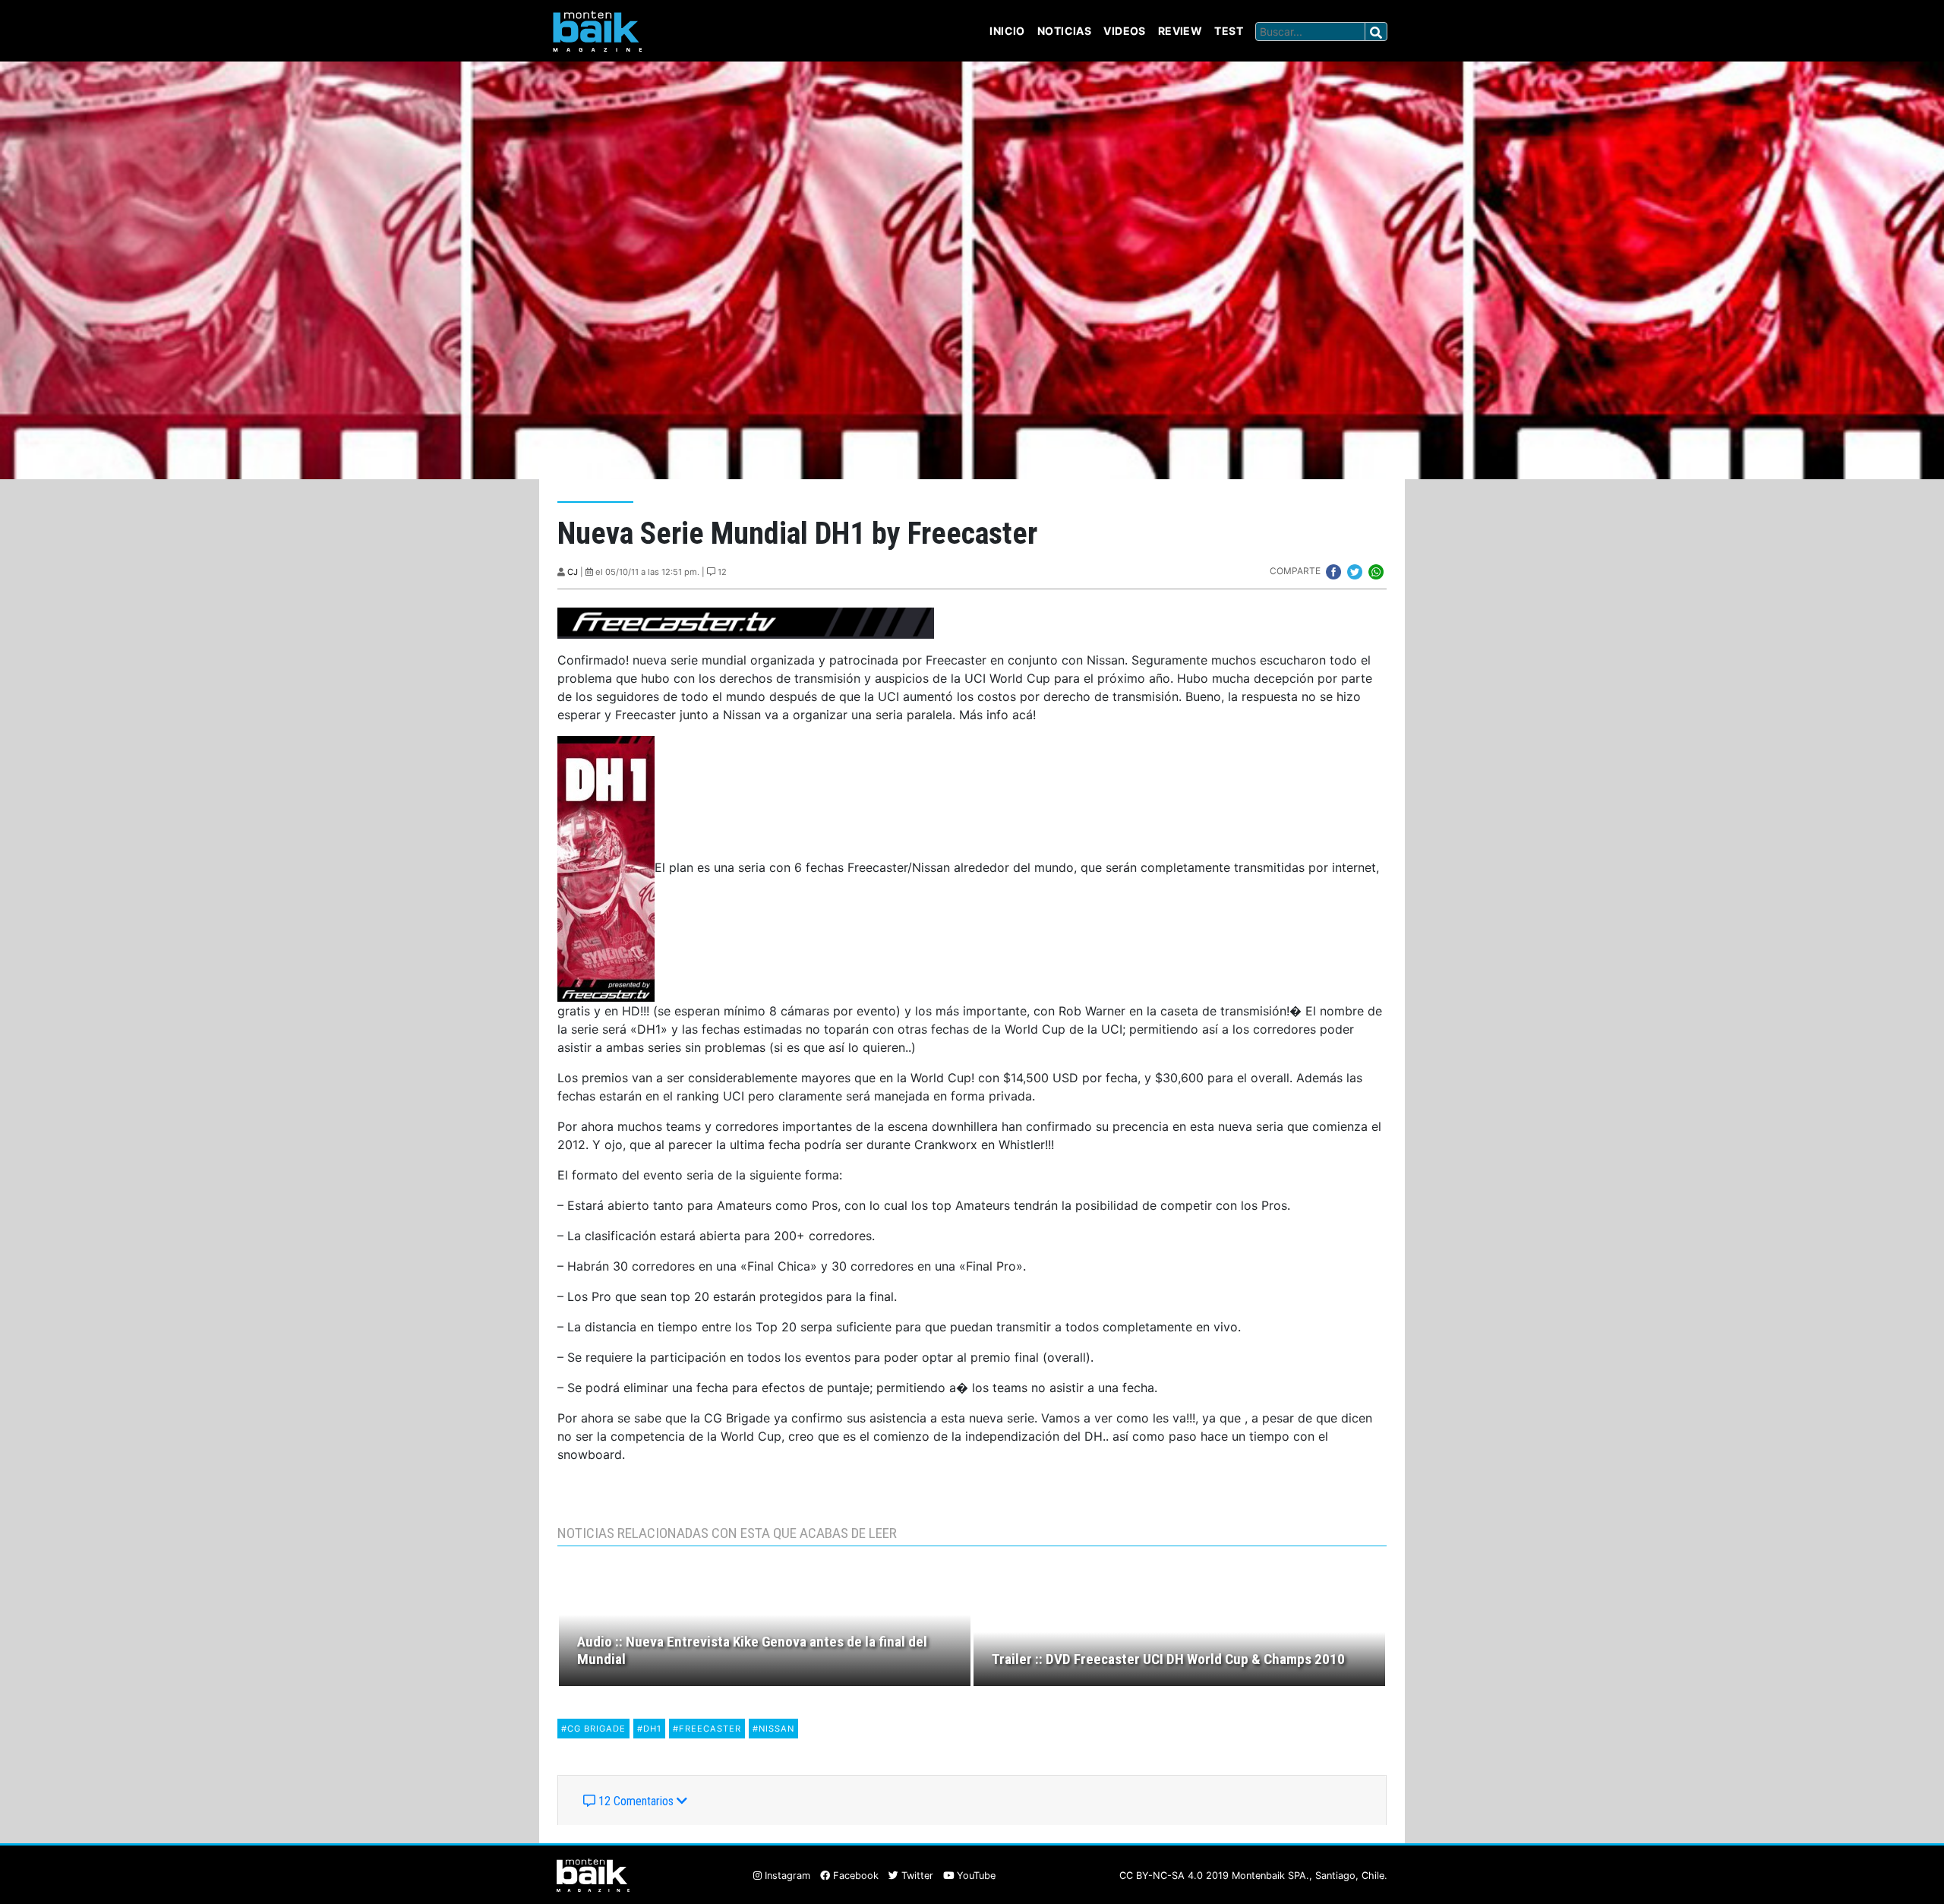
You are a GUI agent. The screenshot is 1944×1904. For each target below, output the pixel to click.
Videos (1125, 31)
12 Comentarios (636, 1801)
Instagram (786, 1876)
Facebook (854, 1876)
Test (1229, 31)
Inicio (1007, 31)
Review (1180, 31)
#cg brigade (593, 1729)
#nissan (773, 1729)
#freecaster (707, 1729)
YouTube (975, 1876)
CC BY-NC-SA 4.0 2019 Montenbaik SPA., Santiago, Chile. (1253, 1876)
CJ (573, 572)
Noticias (1064, 31)
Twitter (916, 1876)
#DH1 (649, 1729)
